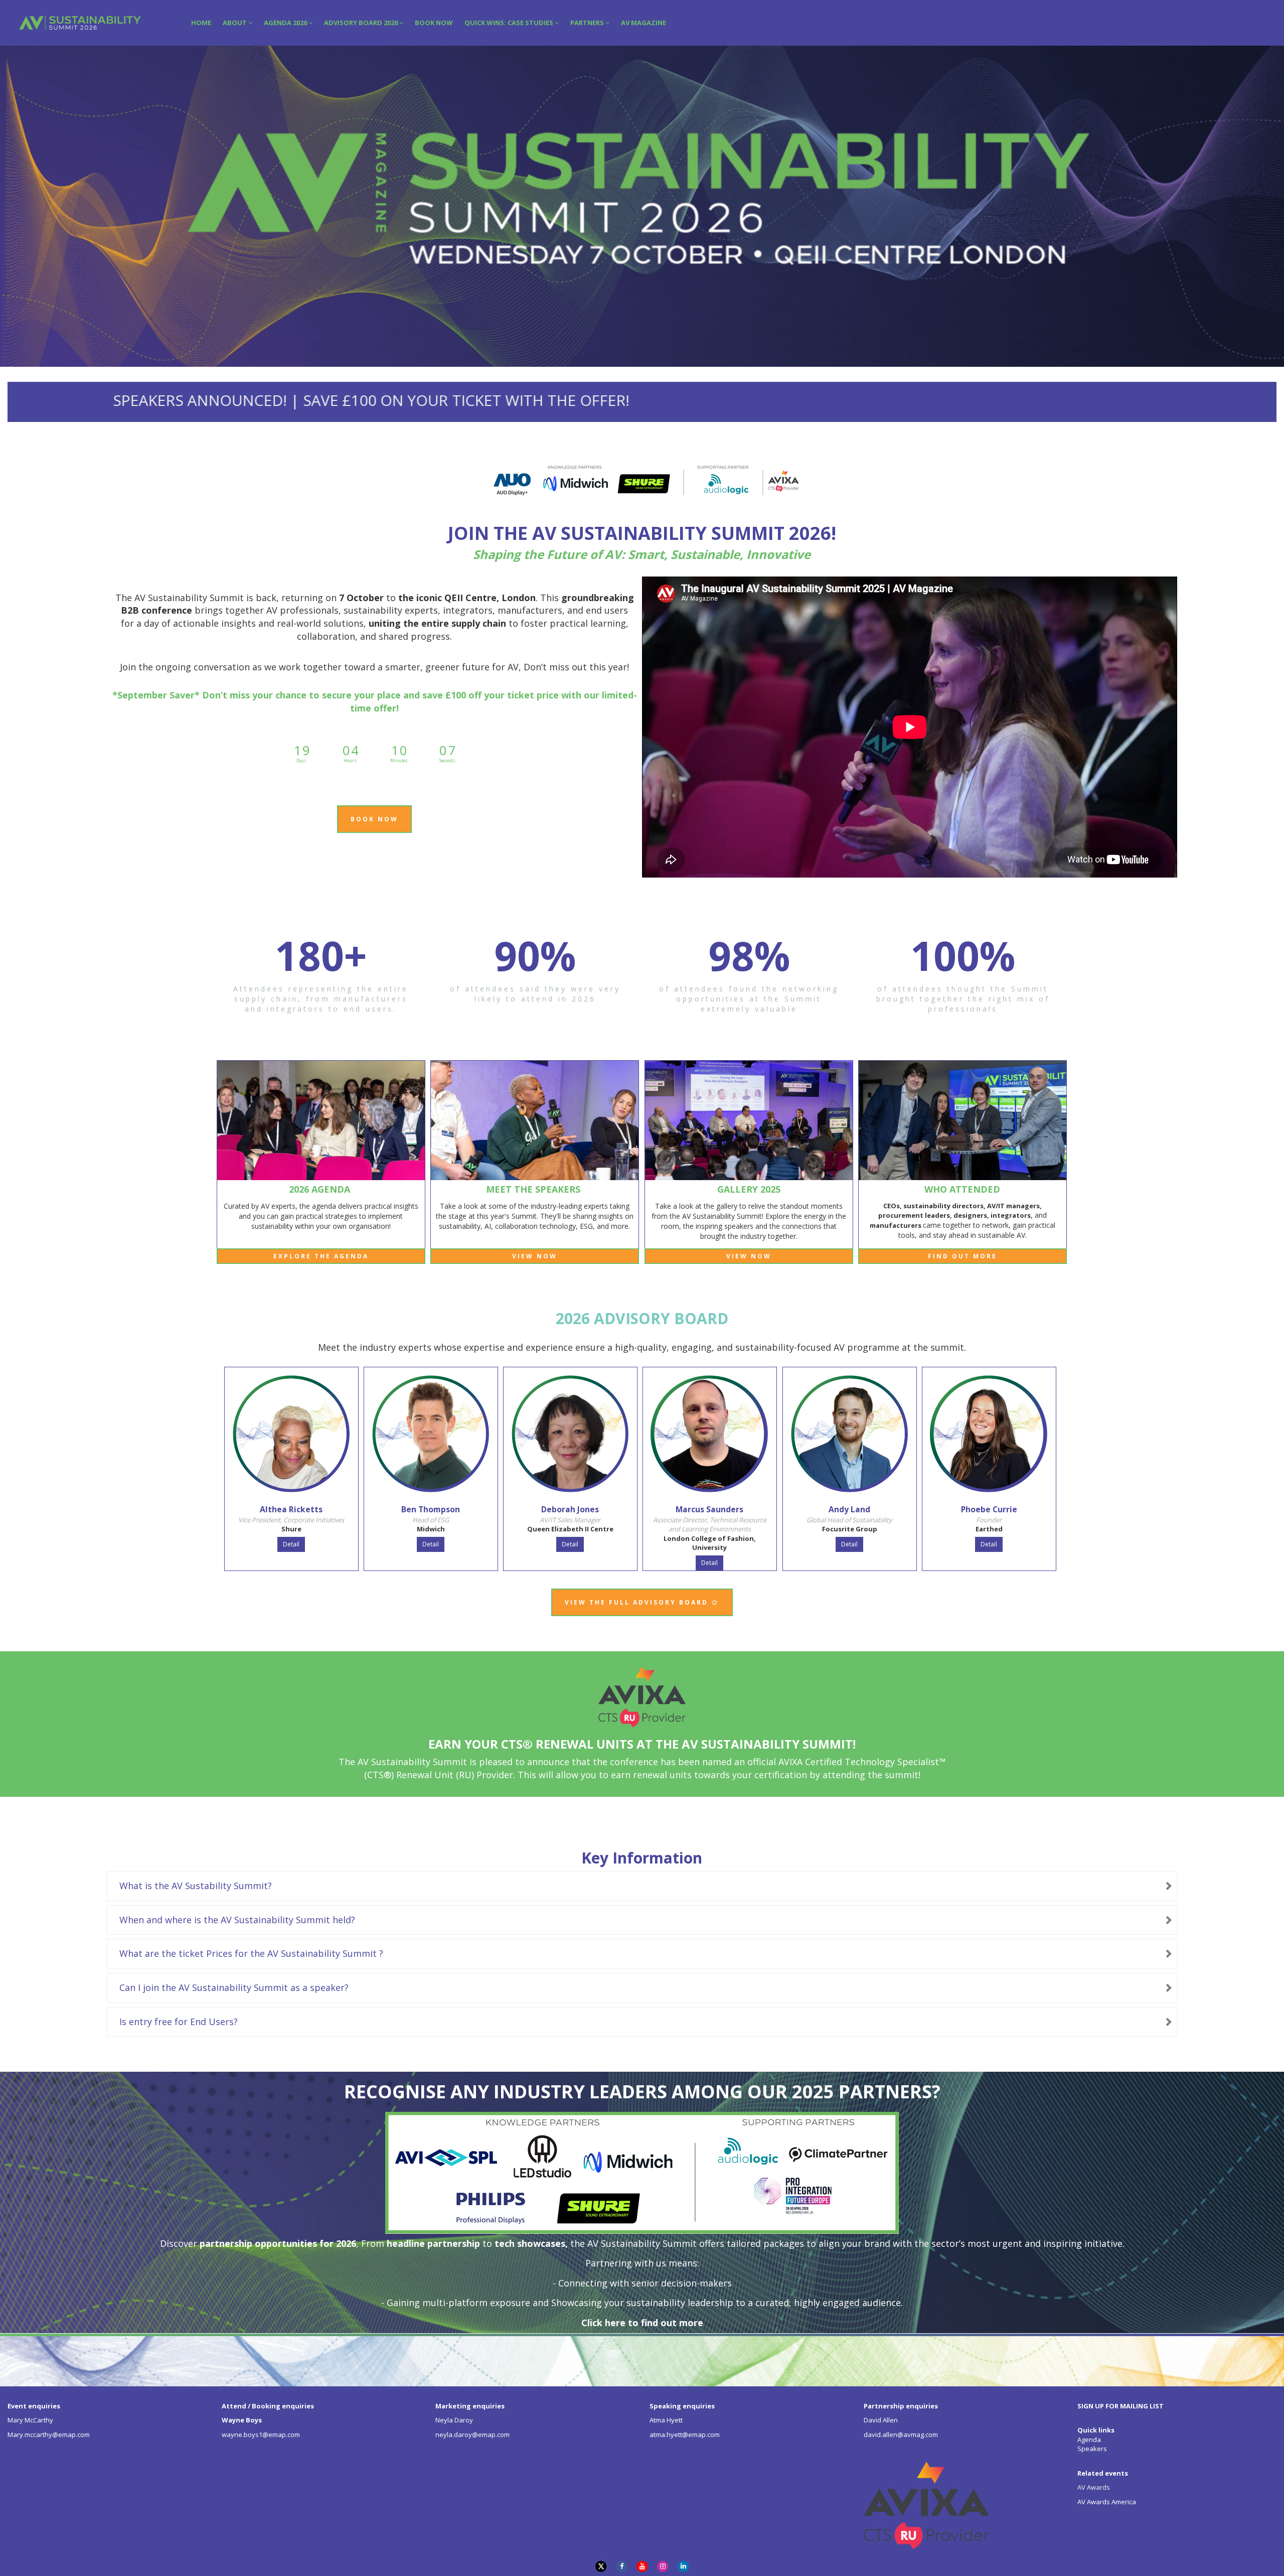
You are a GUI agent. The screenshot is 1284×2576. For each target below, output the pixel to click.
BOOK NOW (434, 23)
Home (201, 23)
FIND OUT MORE (962, 1256)
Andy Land (849, 1509)
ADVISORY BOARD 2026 (362, 23)
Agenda (1089, 2440)
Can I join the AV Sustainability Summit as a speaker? (234, 1987)
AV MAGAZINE (644, 23)
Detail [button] (291, 1544)
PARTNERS (588, 23)
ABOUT (235, 23)
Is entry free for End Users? (179, 2022)
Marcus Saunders (709, 1509)
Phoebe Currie (989, 1509)
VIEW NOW (535, 1256)
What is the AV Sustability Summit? (196, 1886)
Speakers (1092, 2449)
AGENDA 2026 (286, 23)
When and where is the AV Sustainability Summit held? (237, 1920)
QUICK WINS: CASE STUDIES (510, 23)
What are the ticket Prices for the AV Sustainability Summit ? (251, 1953)
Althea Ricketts (291, 1509)
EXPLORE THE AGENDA (321, 1256)
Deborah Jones (570, 1509)
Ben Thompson (431, 1509)
